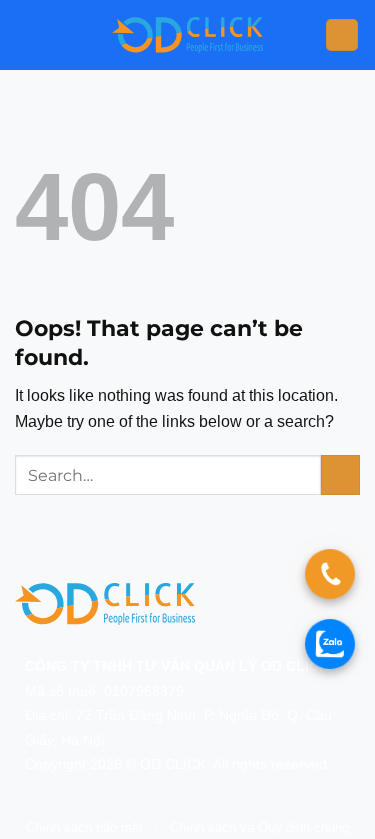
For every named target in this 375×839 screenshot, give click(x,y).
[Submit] (340, 474)
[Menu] (342, 35)
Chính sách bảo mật (84, 827)
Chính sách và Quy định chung (259, 827)
